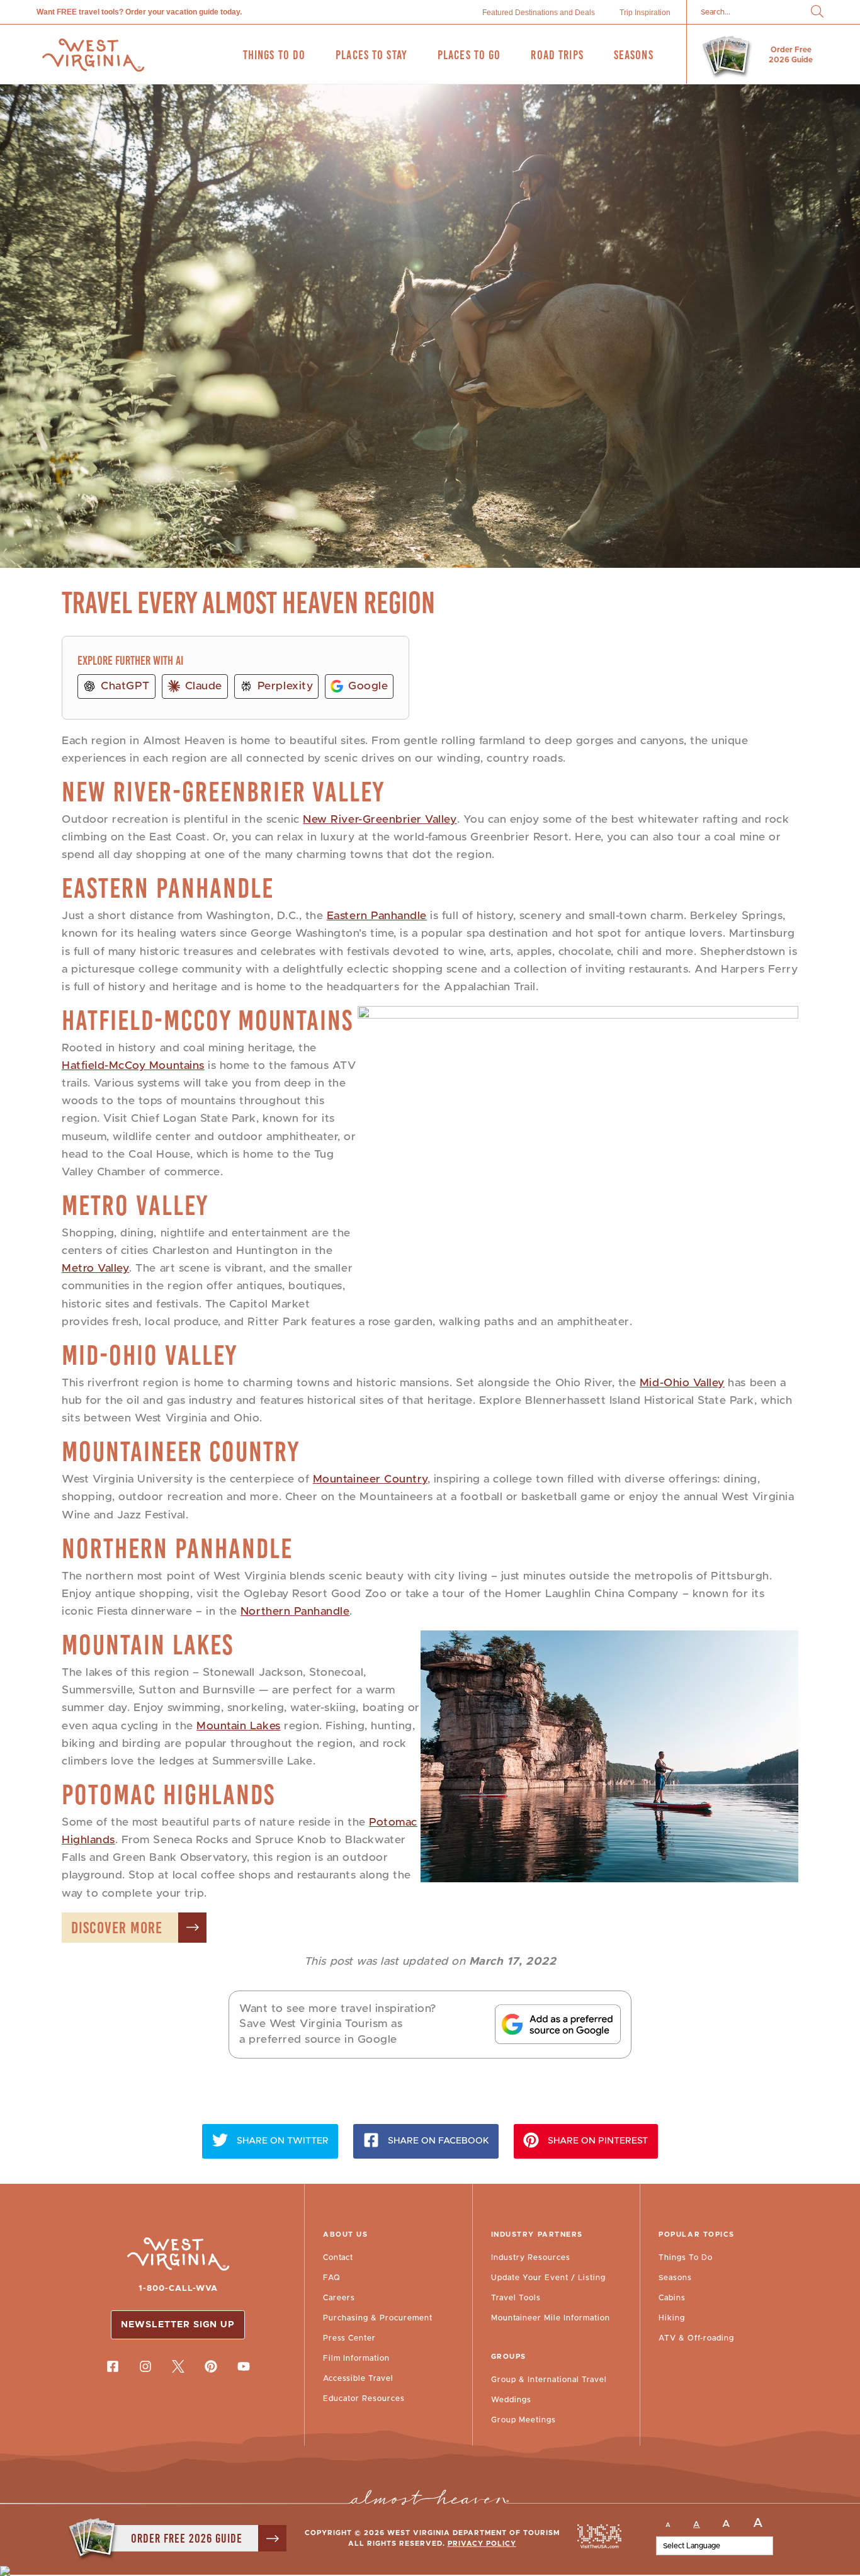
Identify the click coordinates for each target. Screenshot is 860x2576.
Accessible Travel (358, 2378)
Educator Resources (364, 2398)
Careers (339, 2298)
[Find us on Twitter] (178, 2366)
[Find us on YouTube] (244, 2366)
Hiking (672, 2318)
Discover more (117, 1928)
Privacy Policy (482, 2544)
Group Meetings (523, 2420)
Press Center (349, 2338)
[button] (817, 12)
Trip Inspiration (645, 13)
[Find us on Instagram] (145, 2366)
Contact (338, 2257)
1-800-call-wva (178, 2289)
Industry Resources (531, 2257)
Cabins (672, 2298)
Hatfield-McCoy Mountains (207, 1020)
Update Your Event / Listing (548, 2278)
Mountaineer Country (181, 1451)
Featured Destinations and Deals (539, 13)
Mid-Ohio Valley (150, 1355)
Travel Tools (516, 2298)
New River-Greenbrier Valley (223, 792)
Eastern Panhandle (168, 888)
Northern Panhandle (177, 1548)
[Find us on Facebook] (113, 2366)
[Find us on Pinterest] (211, 2366)
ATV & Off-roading (696, 2338)
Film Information (356, 2358)
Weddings (511, 2400)
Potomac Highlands (168, 1794)
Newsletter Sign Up (178, 2325)
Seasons (675, 2278)
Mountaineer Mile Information (551, 2318)
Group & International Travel (549, 2380)
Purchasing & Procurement (378, 2318)
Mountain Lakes (148, 1645)
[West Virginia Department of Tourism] (93, 55)
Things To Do (686, 2257)
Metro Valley (135, 1205)
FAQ (332, 2278)
